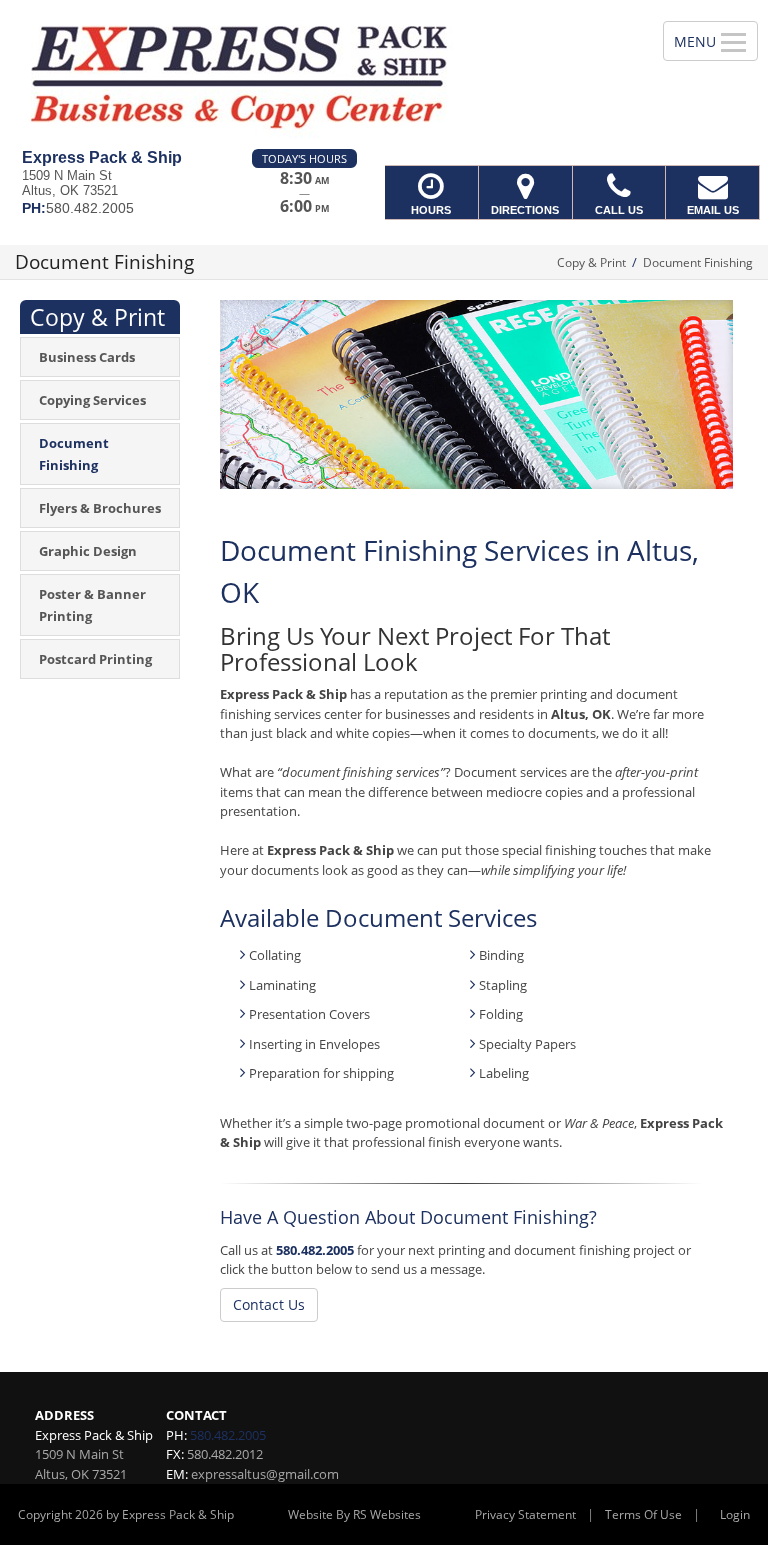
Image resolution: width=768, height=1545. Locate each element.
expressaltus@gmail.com (265, 1474)
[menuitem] (100, 357)
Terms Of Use (643, 1514)
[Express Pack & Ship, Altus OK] (384, 74)
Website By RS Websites (354, 1514)
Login (735, 1514)
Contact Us (269, 1304)
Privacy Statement (525, 1514)
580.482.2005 (315, 1250)
